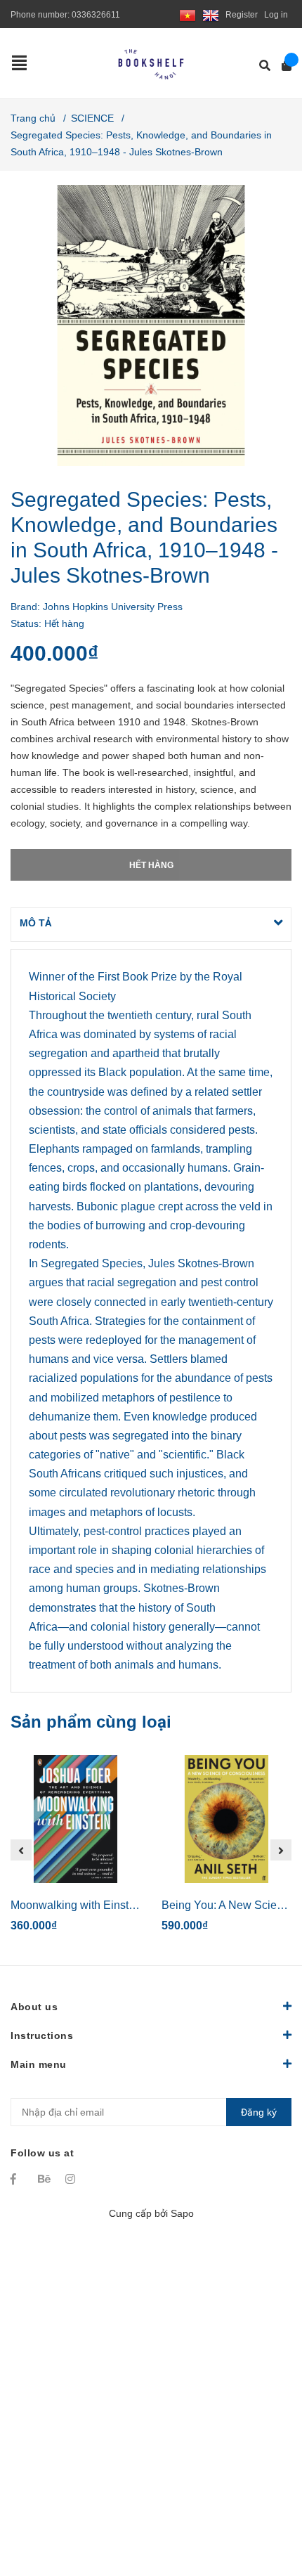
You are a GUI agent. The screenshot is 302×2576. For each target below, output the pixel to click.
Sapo (182, 2213)
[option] (75, 1850)
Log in (276, 15)
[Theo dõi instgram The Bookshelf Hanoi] (72, 2179)
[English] (211, 15)
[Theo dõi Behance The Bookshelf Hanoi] (45, 2179)
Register (242, 15)
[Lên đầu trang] (263, 2507)
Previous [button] (21, 1850)
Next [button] (281, 1850)
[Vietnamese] (188, 15)
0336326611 (96, 15)
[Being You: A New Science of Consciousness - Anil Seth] (226, 1819)
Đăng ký (259, 2112)
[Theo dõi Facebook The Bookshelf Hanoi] (18, 2179)
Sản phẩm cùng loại (91, 1722)
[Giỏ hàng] (282, 66)
